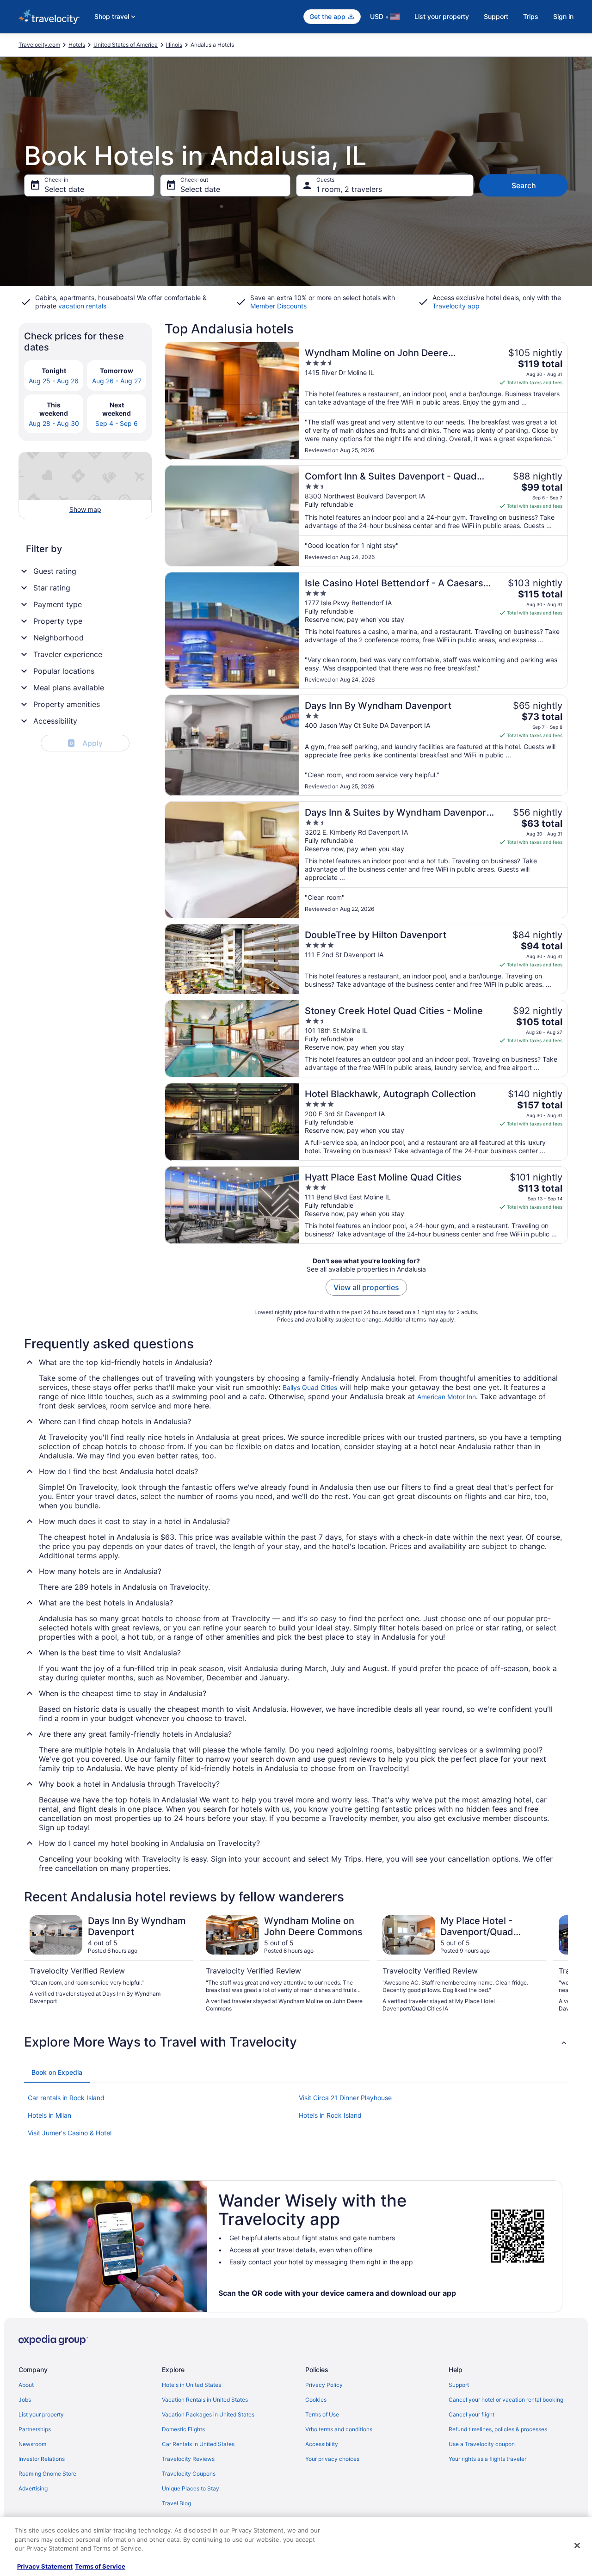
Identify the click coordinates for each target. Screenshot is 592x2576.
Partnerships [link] (35, 2429)
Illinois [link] (174, 45)
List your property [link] (41, 2414)
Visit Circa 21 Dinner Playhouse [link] (345, 2098)
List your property (442, 16)
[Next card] (557, 1964)
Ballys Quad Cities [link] (310, 1387)
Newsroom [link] (32, 2444)
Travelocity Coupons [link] (189, 2474)
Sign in (563, 16)
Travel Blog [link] (176, 2503)
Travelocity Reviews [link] (188, 2459)
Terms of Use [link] (322, 2414)
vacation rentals (82, 306)
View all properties (366, 1287)
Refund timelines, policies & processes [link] (498, 2429)
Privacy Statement (45, 2566)
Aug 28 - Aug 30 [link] (54, 423)
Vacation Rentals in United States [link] (205, 2400)
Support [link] (459, 2385)
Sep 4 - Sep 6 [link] (117, 423)
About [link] (26, 2385)
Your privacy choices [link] (332, 2459)
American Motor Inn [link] (447, 1397)
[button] (296, 2042)
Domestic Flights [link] (183, 2429)
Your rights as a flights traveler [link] (487, 2459)
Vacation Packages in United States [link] (208, 2414)
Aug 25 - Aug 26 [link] (54, 381)
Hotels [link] (77, 45)
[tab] (57, 2072)
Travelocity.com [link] (39, 45)
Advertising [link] (33, 2488)
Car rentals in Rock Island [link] (66, 2098)
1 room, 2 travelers (349, 189)
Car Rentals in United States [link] (198, 2444)
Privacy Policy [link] (324, 2385)
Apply (86, 743)
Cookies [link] (316, 2400)
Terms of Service (100, 2566)
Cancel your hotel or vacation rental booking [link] (506, 2400)
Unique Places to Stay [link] (191, 2488)
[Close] (577, 2545)
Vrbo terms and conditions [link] (339, 2429)
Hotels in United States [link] (191, 2385)
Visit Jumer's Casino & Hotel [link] (70, 2133)
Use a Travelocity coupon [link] (482, 2444)
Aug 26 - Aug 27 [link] (117, 381)
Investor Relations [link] (42, 2459)
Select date (64, 189)
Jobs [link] (25, 2400)
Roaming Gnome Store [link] (47, 2474)
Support (496, 16)
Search (524, 185)
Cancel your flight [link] (472, 2414)
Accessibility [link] (322, 2444)
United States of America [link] (126, 45)
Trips (531, 16)
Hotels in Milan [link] (49, 2115)
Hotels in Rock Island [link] (330, 2115)
